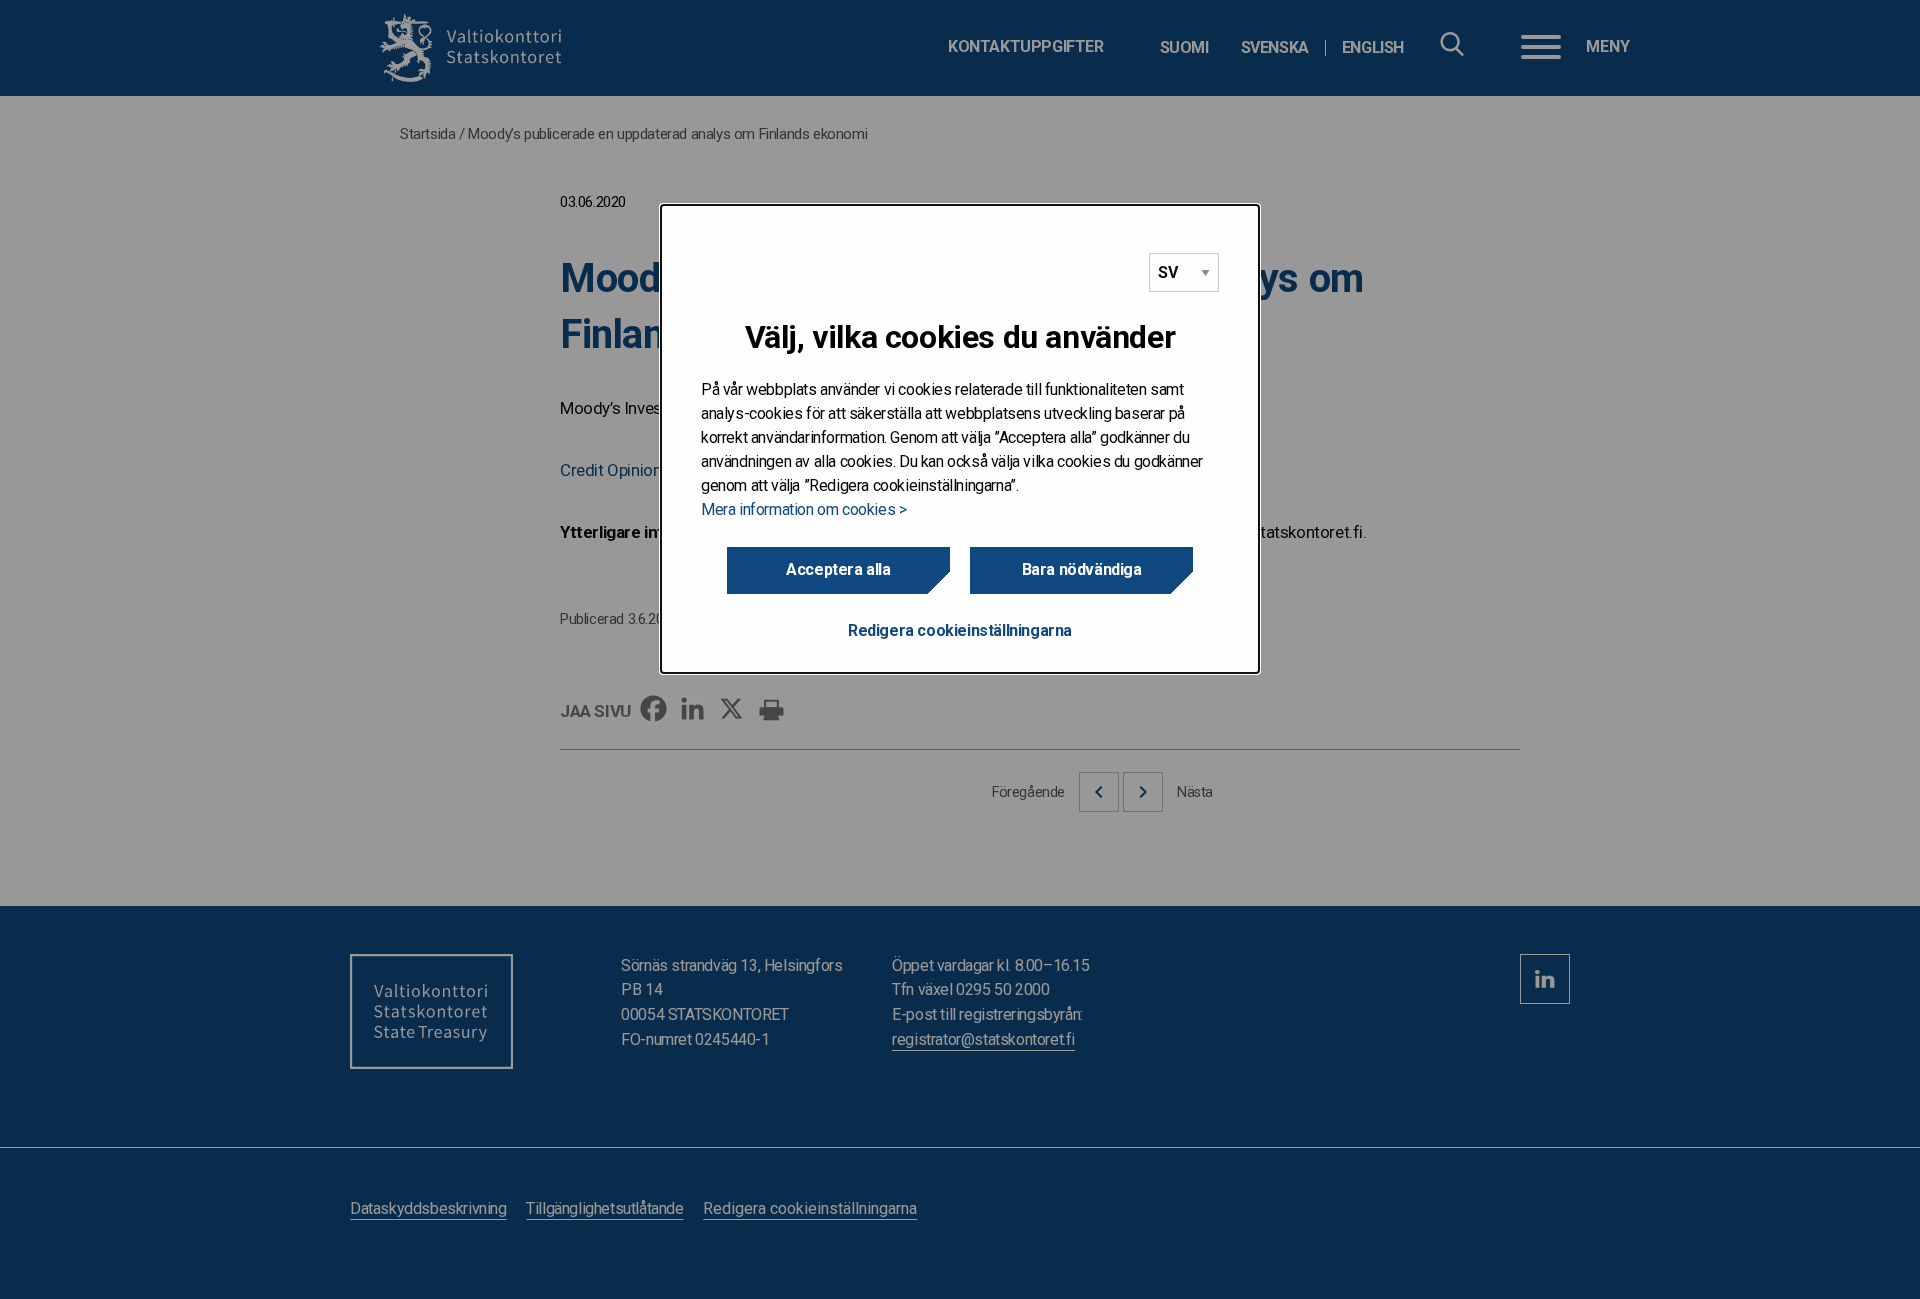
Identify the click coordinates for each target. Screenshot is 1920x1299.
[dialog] (960, 439)
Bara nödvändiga (1082, 569)
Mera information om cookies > (803, 509)
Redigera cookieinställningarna (960, 630)
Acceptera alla (838, 569)
